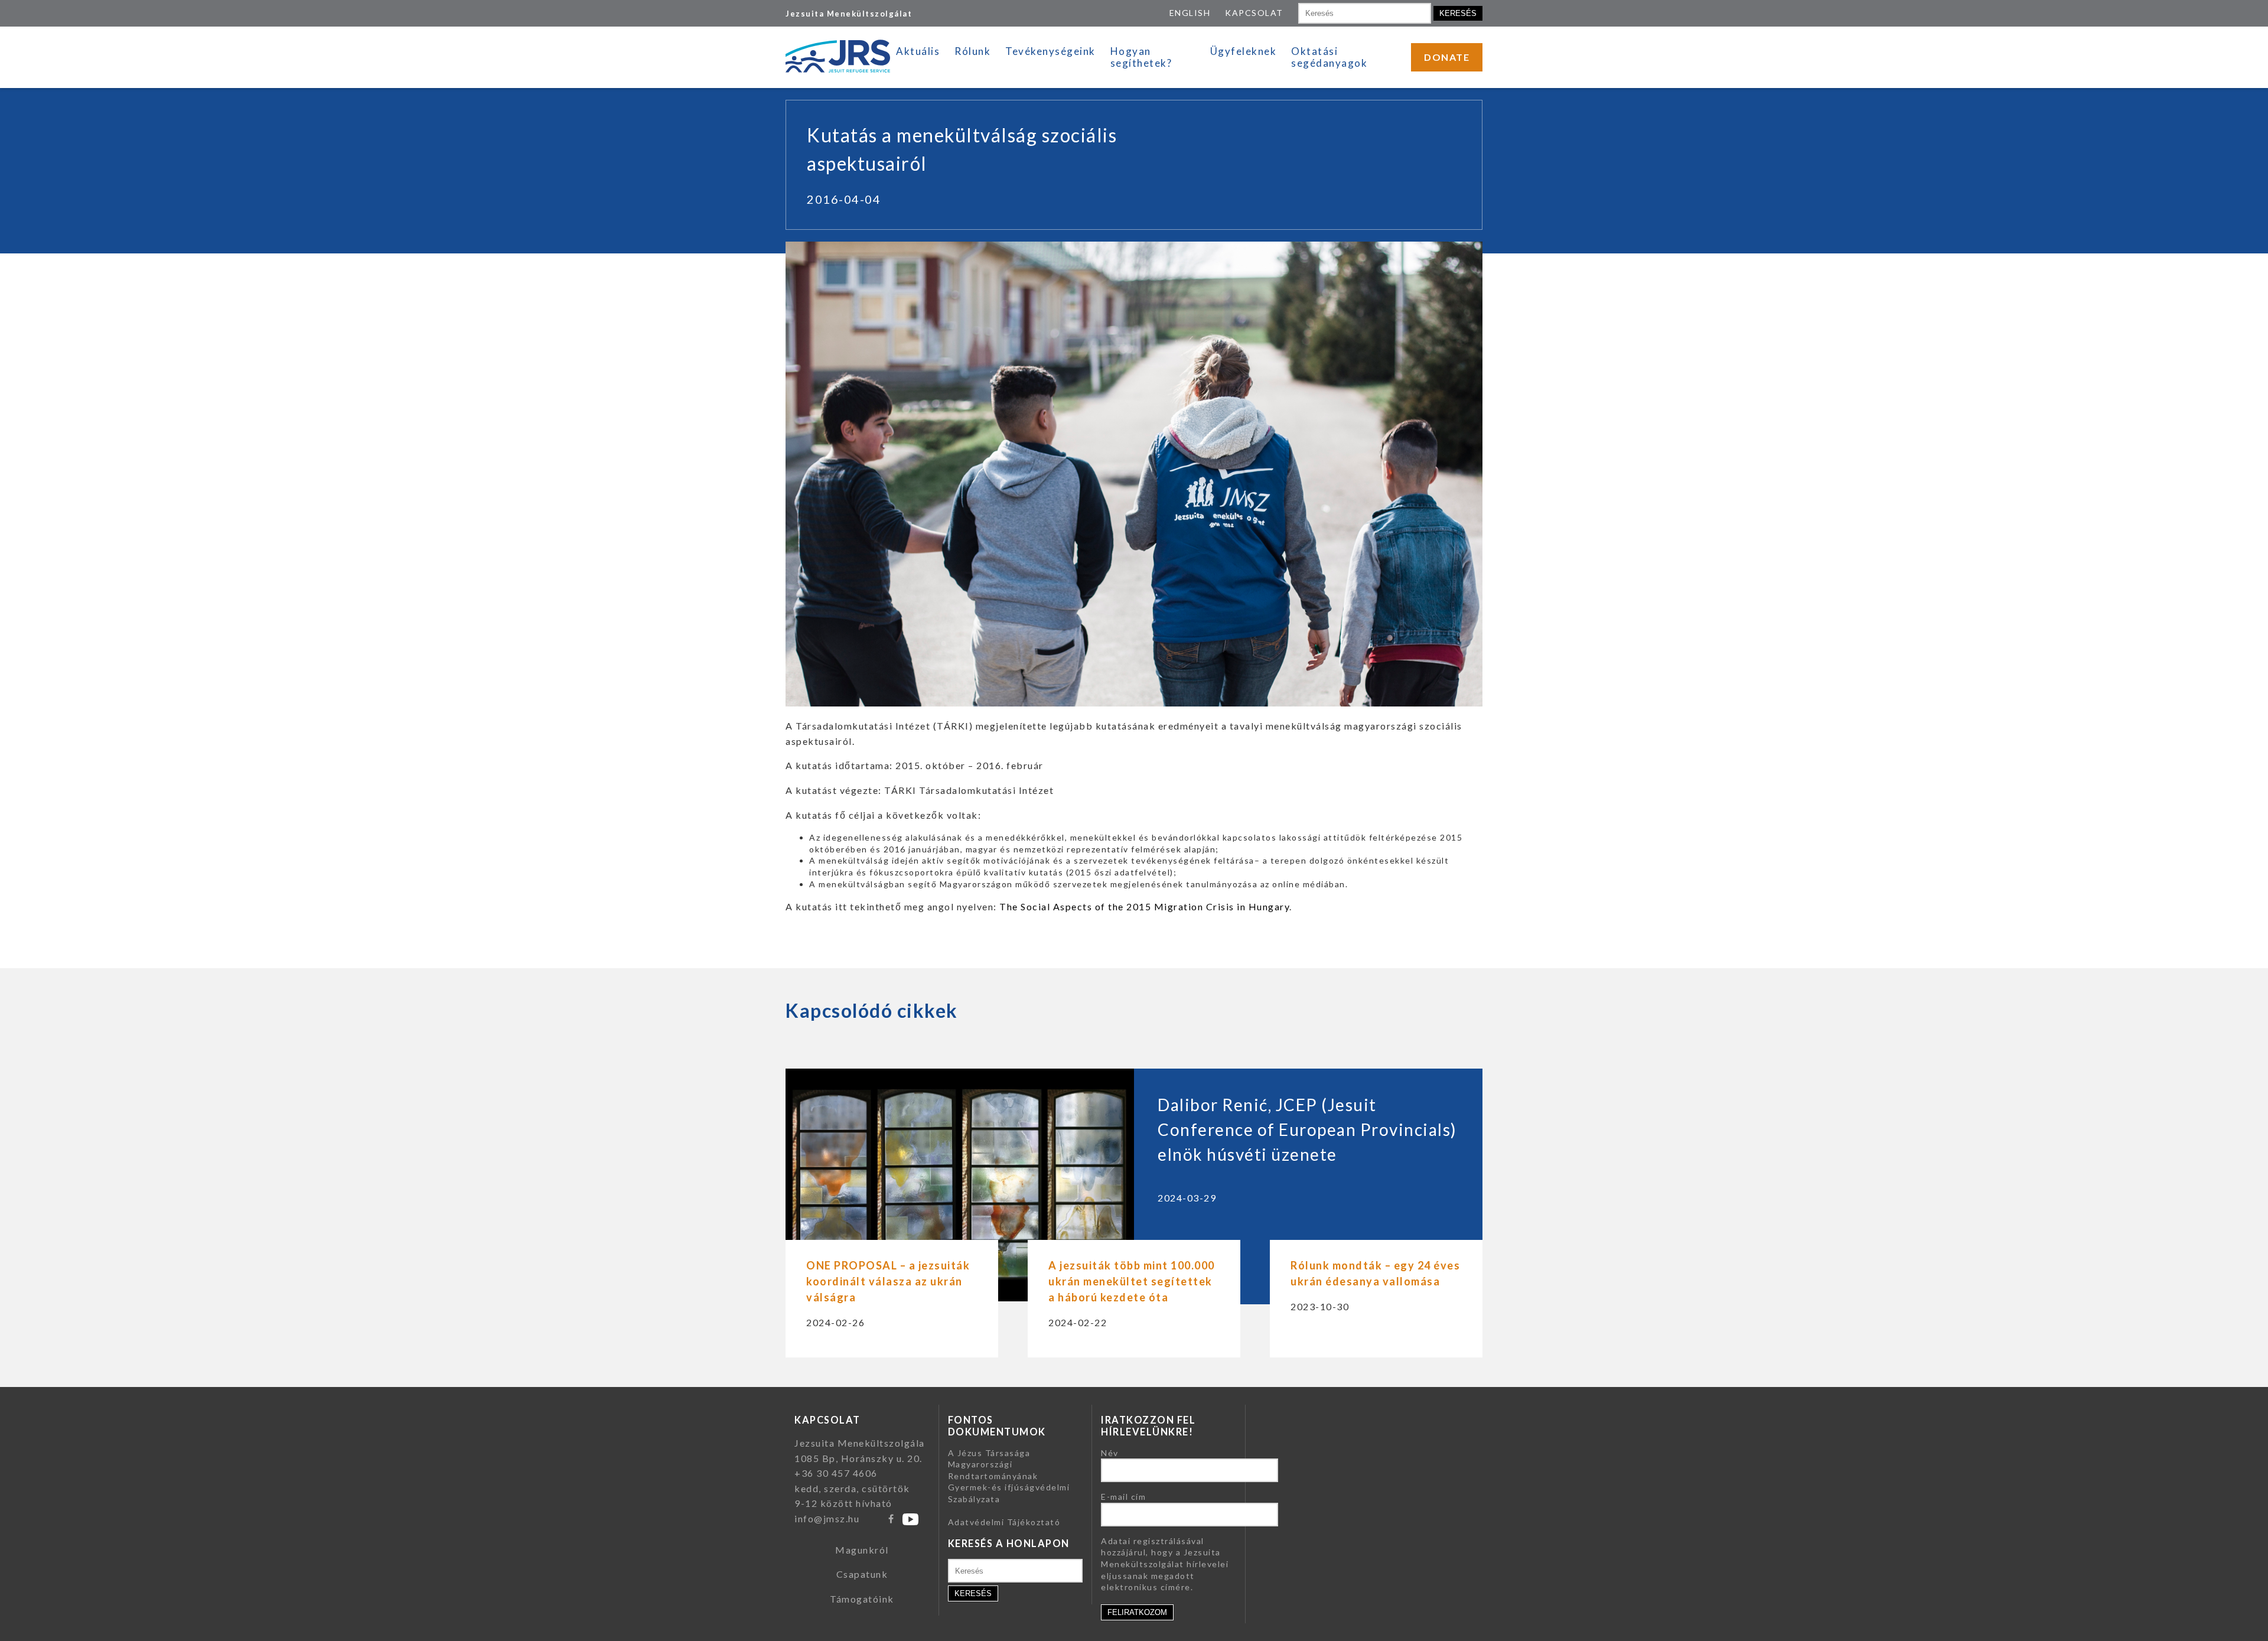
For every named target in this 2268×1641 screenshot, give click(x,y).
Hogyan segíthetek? (1141, 57)
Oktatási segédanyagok (1329, 57)
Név (1110, 1453)
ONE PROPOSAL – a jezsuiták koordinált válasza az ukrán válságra (888, 1281)
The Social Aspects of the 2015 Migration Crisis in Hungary (1144, 906)
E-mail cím (1123, 1497)
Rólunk (972, 51)
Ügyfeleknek (1244, 51)
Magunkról (862, 1550)
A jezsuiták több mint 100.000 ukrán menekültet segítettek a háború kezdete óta (1132, 1281)
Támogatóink (862, 1599)
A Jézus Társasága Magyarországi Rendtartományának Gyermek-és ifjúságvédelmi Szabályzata (1009, 1476)
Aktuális (918, 51)
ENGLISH (1190, 13)
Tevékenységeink (1050, 51)
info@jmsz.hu (827, 1518)
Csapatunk (862, 1574)
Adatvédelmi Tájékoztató (1004, 1522)
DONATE (1447, 57)
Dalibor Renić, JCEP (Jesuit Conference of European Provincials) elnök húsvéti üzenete (1307, 1129)
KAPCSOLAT (1254, 13)
